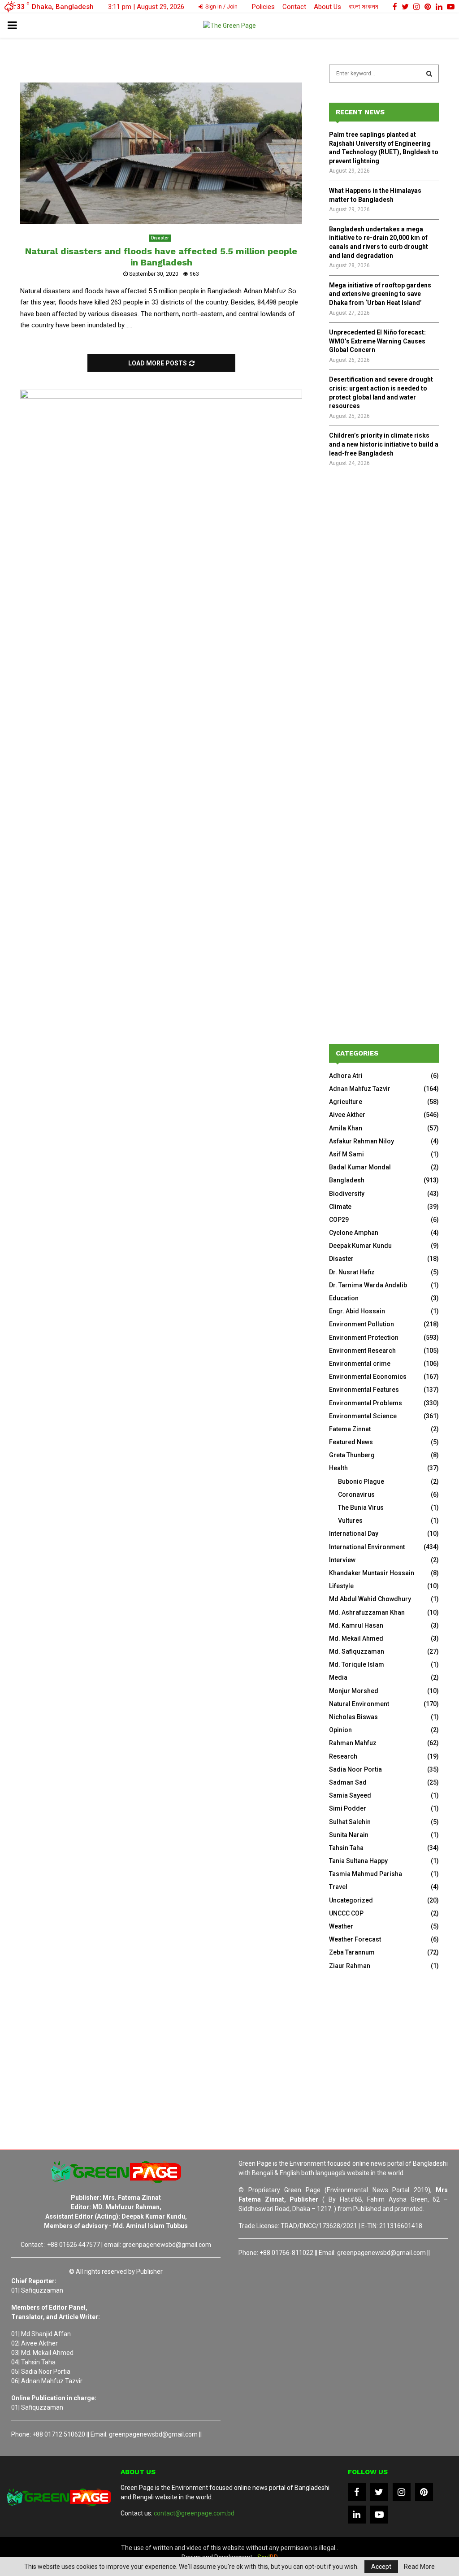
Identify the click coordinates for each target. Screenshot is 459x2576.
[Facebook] (357, 2492)
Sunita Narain (349, 1835)
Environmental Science (363, 1416)
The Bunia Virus (361, 1507)
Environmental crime (360, 1364)
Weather (341, 1926)
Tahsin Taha (346, 1848)
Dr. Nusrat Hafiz (352, 1272)
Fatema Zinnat (350, 1429)
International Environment (367, 1547)
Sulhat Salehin (350, 1822)
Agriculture (346, 1102)
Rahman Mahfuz (353, 1743)
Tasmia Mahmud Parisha (366, 1874)
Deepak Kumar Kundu (360, 1246)
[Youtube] (379, 2515)
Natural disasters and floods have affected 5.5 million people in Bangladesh (161, 257)
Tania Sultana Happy (358, 1861)
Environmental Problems (366, 1403)
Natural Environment (359, 1704)
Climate (340, 1207)
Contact (294, 7)
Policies (263, 7)
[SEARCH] (429, 74)
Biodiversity (347, 1194)
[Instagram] (402, 2492)
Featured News (351, 1442)
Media (338, 1677)
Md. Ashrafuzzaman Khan (367, 1612)
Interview (342, 1560)
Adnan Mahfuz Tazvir (360, 1089)
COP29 (339, 1220)
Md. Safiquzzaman (357, 1651)
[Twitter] (379, 2492)
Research (343, 1756)
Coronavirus (356, 1494)
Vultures (350, 1520)
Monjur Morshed (354, 1691)
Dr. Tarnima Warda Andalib (368, 1285)
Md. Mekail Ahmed (356, 1638)
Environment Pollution (362, 1324)
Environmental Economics (368, 1377)
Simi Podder (348, 1808)
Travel (338, 1887)
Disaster (160, 238)
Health (338, 1468)
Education (344, 1298)
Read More (419, 2567)
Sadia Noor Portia (355, 1769)
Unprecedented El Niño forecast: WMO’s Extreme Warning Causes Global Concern (377, 341)
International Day (354, 1533)
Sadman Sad (348, 1782)
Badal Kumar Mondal (360, 1167)
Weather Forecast (355, 1939)
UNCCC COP (346, 1913)
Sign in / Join (221, 7)
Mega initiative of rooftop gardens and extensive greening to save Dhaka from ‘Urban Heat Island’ (380, 294)
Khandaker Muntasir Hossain (372, 1573)
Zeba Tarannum (352, 1952)
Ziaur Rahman (350, 1966)
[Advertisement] (384, 622)
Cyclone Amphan (354, 1233)
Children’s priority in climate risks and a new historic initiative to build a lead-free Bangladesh (384, 444)
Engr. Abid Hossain (357, 1311)
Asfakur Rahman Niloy (362, 1141)
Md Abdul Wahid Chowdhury (370, 1599)
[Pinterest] (424, 2492)
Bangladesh (347, 1180)
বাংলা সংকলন (364, 7)
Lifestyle (341, 1586)
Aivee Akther (347, 1115)
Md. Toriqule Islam (357, 1664)
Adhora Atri (346, 1076)
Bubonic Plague (361, 1481)
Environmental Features (364, 1390)
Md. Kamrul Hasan (356, 1625)
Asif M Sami (346, 1154)
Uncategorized (351, 1900)
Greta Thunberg (352, 1455)
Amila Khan (346, 1128)
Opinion (340, 1730)
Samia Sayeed (350, 1795)
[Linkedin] (357, 2515)
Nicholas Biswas (353, 1717)
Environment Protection (364, 1338)
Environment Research (362, 1351)
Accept (381, 2567)
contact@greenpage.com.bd (194, 2513)
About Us (327, 7)
